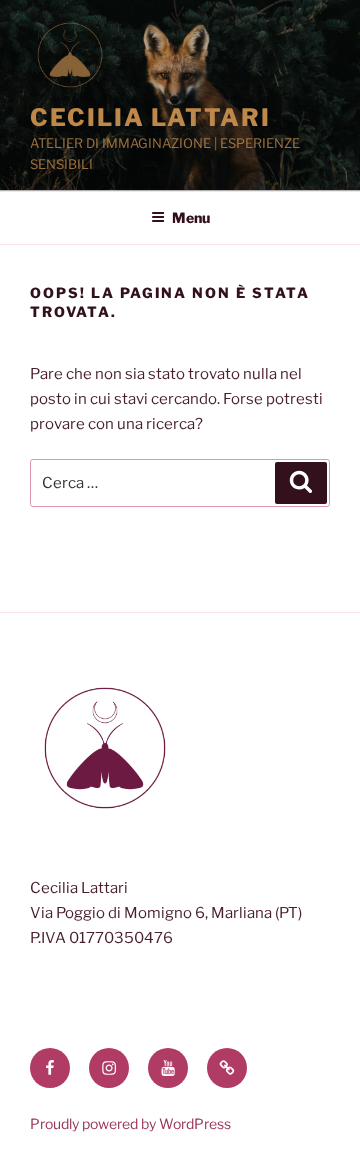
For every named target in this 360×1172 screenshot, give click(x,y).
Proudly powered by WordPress (130, 1123)
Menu (191, 217)
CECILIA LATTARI (150, 117)
